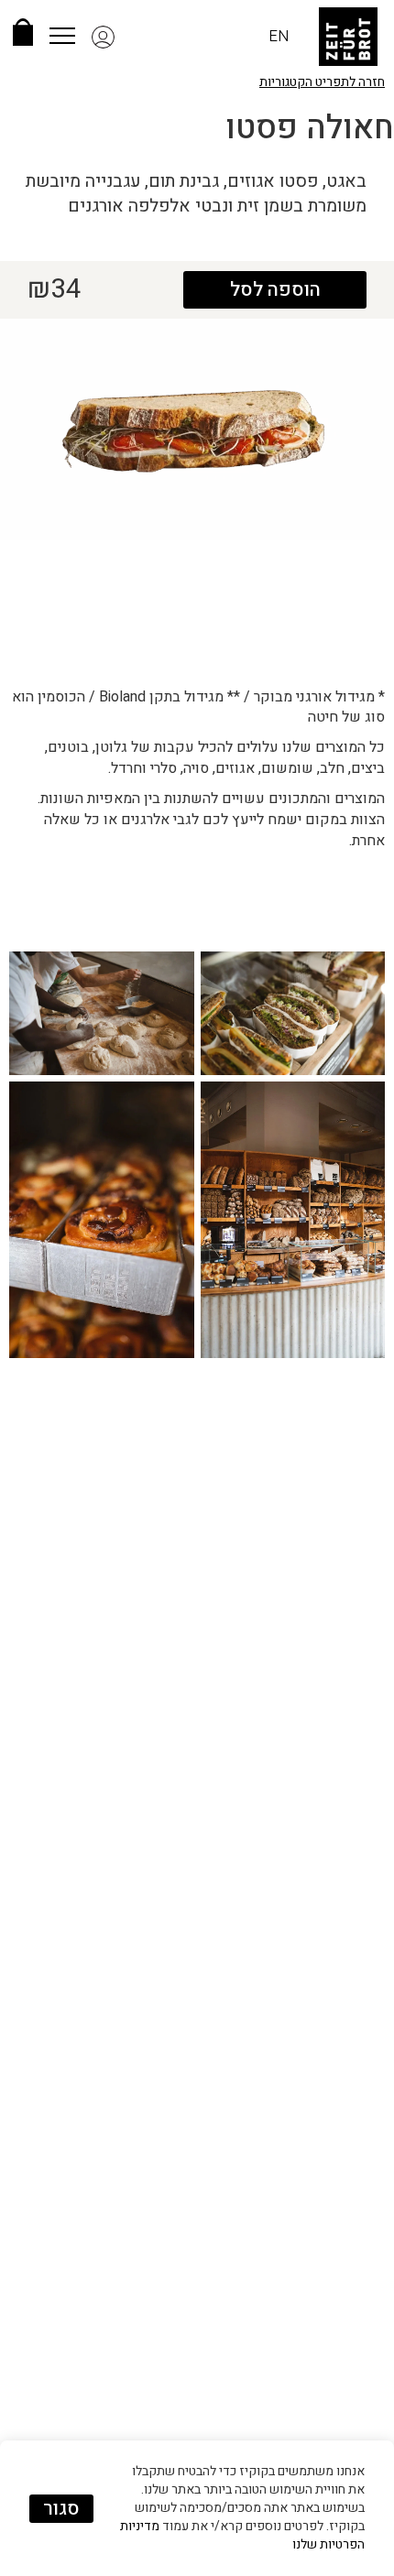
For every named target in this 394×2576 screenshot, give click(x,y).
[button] (133, 37)
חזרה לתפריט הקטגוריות (322, 82)
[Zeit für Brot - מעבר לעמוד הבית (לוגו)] (348, 37)
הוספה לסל (275, 290)
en (279, 36)
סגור (61, 2509)
